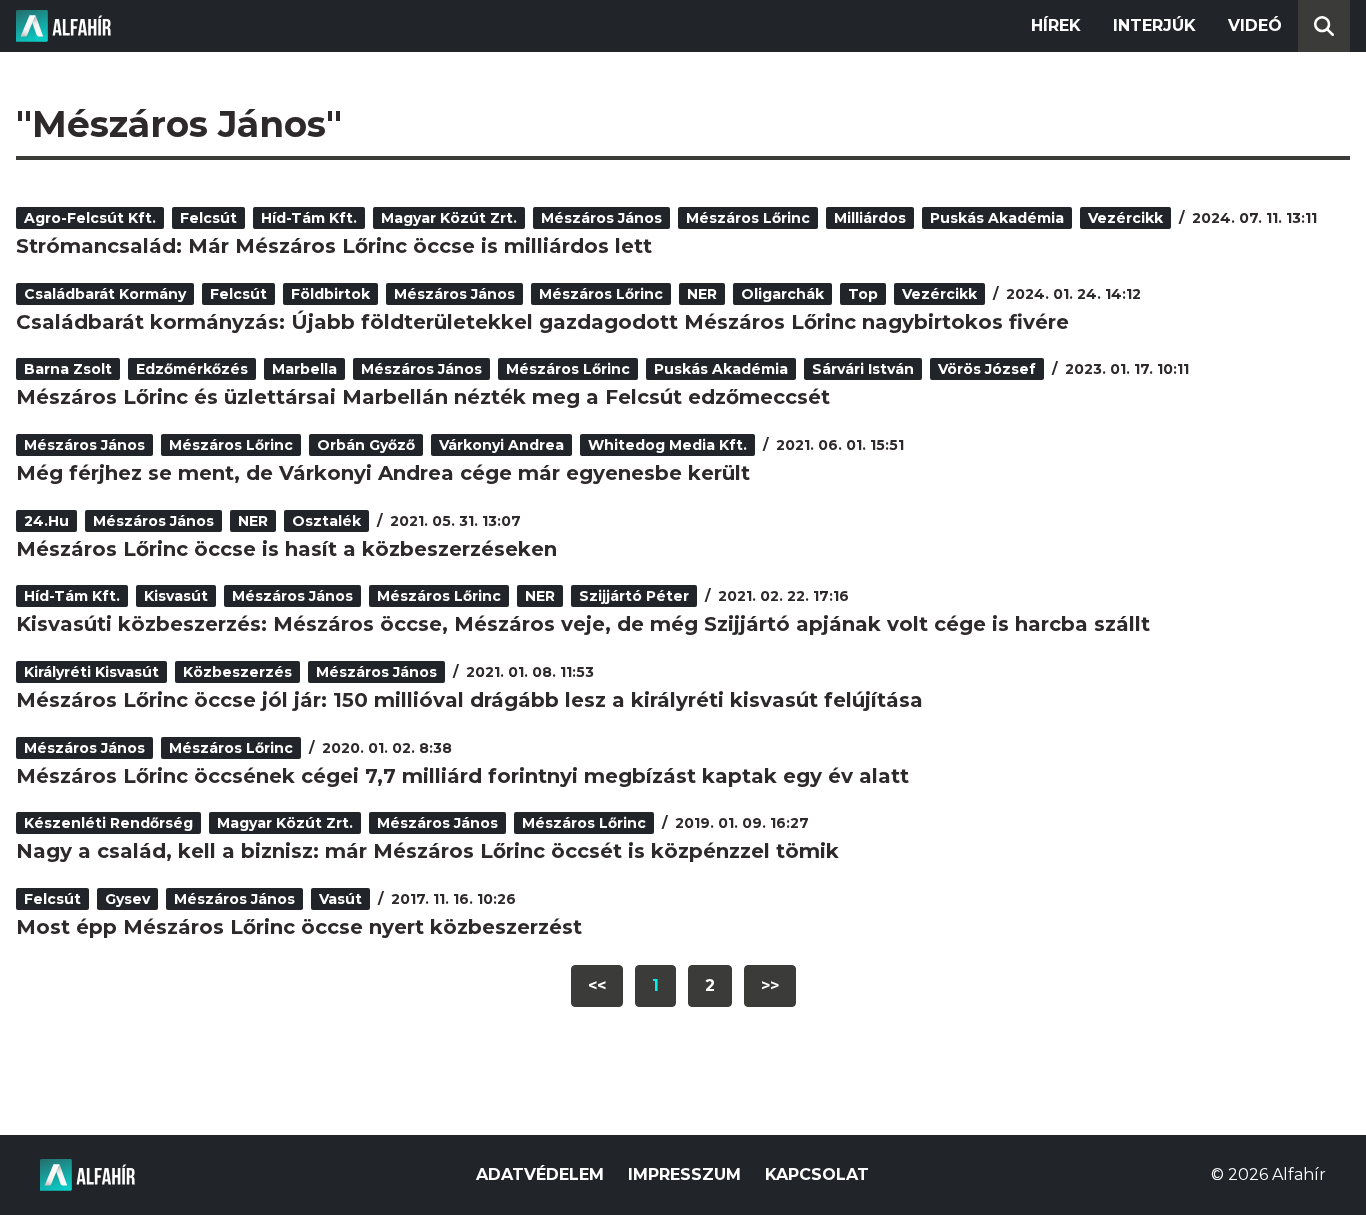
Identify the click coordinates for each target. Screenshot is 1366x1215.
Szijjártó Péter (634, 596)
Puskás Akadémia (997, 218)
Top (863, 294)
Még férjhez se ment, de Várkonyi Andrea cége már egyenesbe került (383, 473)
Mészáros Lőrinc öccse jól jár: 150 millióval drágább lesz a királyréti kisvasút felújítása (469, 700)
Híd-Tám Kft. (309, 218)
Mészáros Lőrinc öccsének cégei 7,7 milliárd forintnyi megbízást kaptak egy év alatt (462, 776)
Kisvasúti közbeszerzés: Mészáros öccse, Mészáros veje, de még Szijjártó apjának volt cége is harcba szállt (583, 624)
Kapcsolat (817, 1174)
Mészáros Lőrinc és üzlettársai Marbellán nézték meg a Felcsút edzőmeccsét (423, 397)
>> (770, 985)
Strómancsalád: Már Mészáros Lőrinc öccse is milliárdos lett (334, 246)
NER (702, 294)
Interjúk (1154, 25)
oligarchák (782, 294)
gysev (127, 899)
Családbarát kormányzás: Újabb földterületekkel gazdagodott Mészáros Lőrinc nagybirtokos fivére (542, 322)
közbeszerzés (237, 672)
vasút (340, 899)
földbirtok (330, 294)
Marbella (304, 369)
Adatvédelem (540, 1174)
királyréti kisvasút (91, 672)
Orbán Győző (366, 445)
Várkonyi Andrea (501, 445)
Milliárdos (870, 218)
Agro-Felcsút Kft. (90, 218)
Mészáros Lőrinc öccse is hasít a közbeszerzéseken (286, 549)
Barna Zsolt (68, 369)
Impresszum (684, 1174)
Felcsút (208, 218)
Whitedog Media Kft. (667, 445)
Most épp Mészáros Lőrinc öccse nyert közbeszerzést (299, 927)
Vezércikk (1125, 218)
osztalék (326, 521)
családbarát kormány (105, 294)
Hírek (1056, 25)
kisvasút (176, 596)
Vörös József (987, 369)
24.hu (46, 521)
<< (597, 985)
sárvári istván (863, 369)
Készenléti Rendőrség (108, 823)
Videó (1255, 25)
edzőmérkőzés (192, 369)
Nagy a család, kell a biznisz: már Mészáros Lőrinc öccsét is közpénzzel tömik (427, 851)
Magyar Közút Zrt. (449, 218)
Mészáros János (601, 218)
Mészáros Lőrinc (748, 218)
